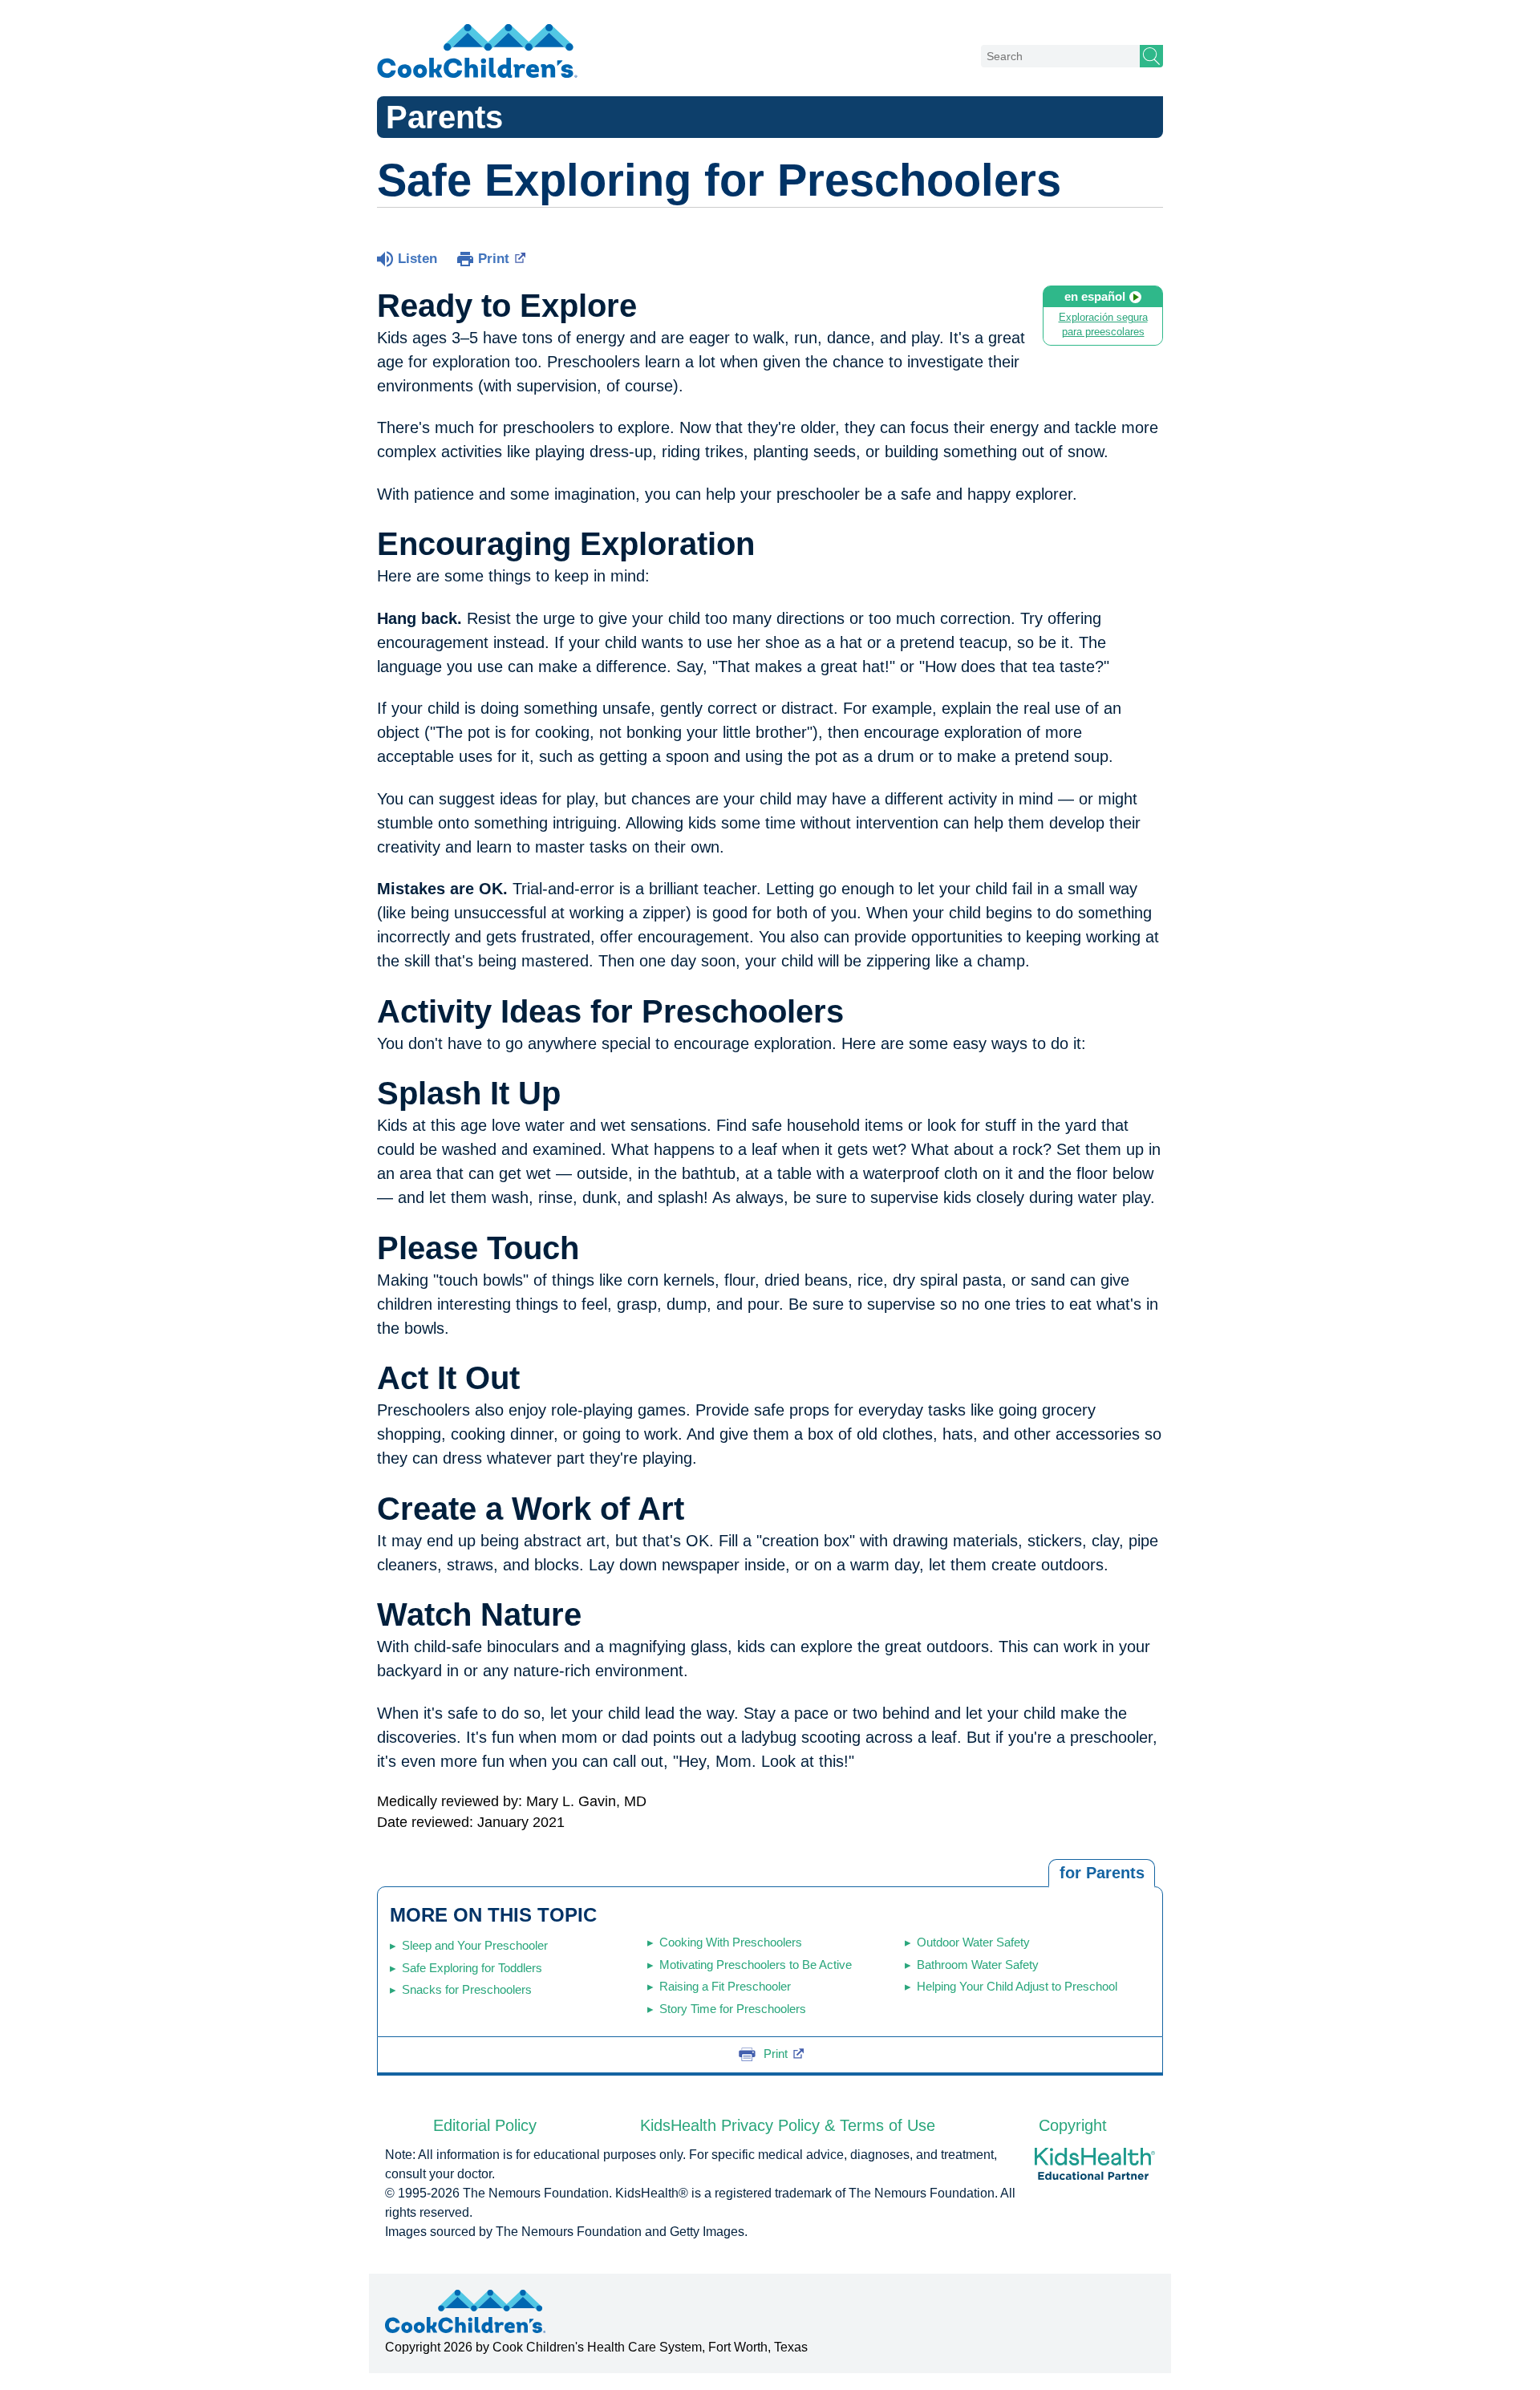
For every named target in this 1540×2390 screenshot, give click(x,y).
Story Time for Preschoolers (733, 2009)
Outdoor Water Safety (973, 1942)
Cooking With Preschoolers (731, 1942)
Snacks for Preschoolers (467, 1989)
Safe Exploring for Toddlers (472, 1968)
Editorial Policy (485, 2125)
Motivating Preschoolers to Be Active (756, 1965)
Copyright (1073, 2125)
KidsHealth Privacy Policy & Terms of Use (788, 2125)
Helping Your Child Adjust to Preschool (1017, 1986)
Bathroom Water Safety (978, 1965)
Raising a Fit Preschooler (725, 1986)
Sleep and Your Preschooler (475, 1945)
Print (494, 259)
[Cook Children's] (477, 52)
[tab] (1102, 1874)
